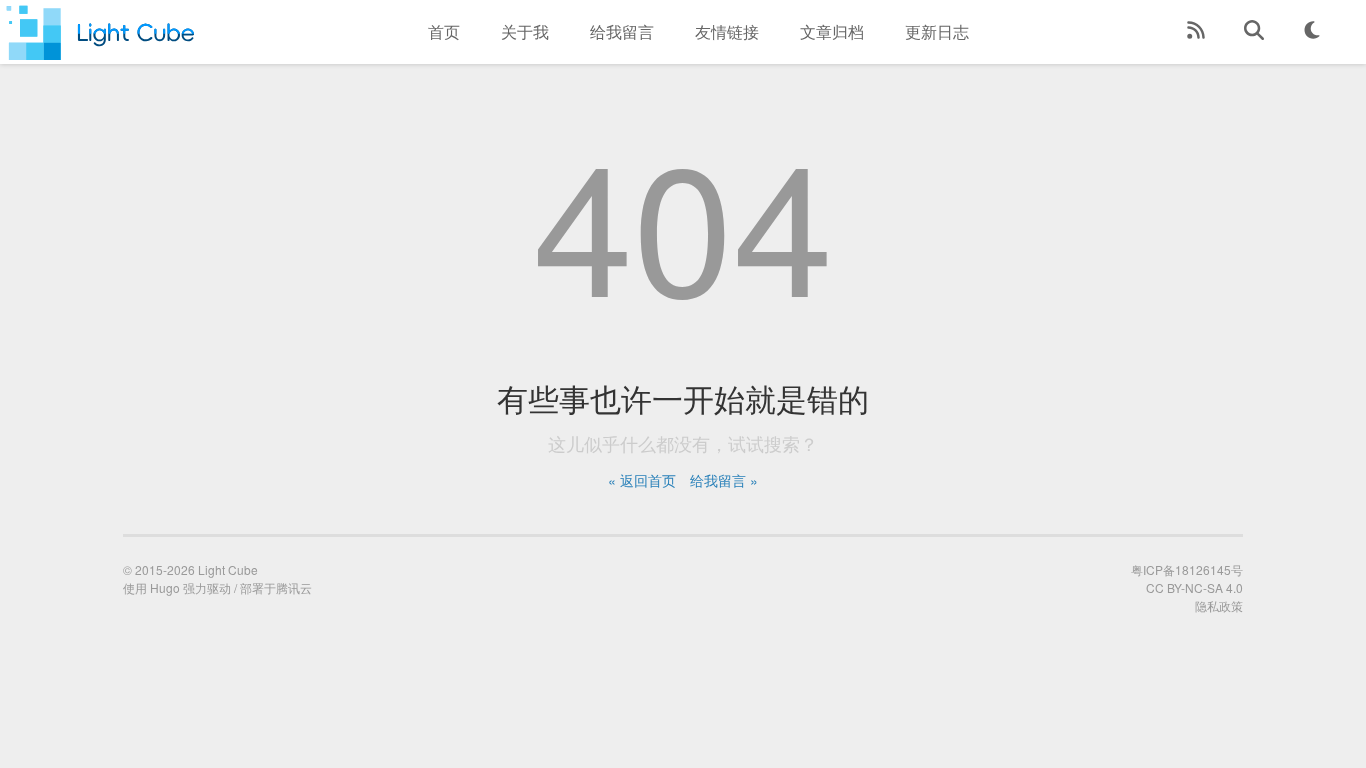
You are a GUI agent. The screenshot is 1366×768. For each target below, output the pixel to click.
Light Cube (228, 569)
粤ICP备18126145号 (1187, 569)
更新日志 (937, 31)
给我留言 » (724, 480)
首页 (444, 31)
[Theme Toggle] (1312, 32)
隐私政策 (1219, 605)
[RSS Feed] (1196, 32)
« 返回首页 (642, 480)
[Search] (1254, 32)
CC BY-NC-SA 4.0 (1194, 587)
